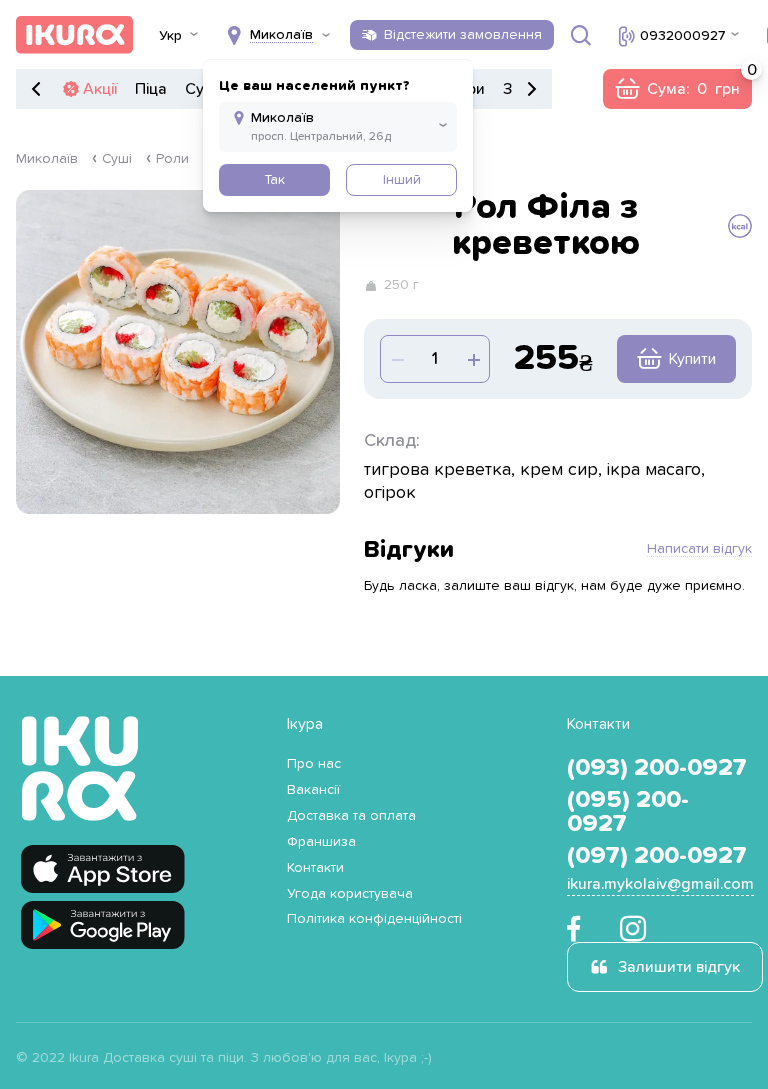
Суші (117, 159)
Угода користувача (350, 894)
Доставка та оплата (351, 816)
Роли (172, 159)
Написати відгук (699, 549)
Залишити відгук (679, 967)
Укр (170, 36)
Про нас (314, 764)
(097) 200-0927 (657, 856)
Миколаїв (47, 159)
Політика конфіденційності (374, 919)
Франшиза (321, 842)
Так (274, 180)
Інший (402, 180)
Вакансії (313, 790)
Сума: (677, 89)
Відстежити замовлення (463, 35)
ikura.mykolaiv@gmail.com (660, 884)
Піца (151, 89)
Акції (100, 89)
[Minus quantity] (473, 359)
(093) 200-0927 (657, 768)
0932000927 (682, 36)
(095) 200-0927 (628, 812)
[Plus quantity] (397, 359)
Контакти (315, 868)
